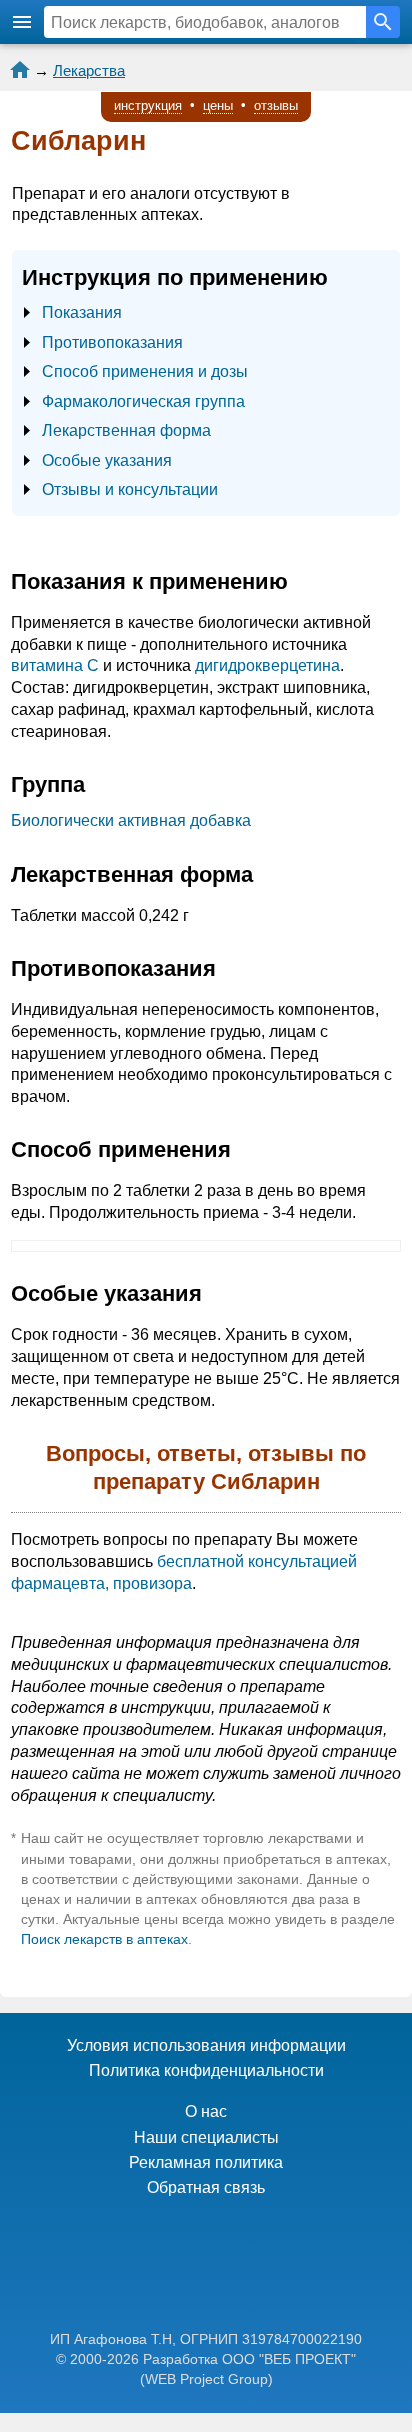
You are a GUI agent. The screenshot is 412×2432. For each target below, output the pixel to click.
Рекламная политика (206, 2162)
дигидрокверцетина (267, 665)
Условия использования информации (206, 2045)
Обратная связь (206, 2187)
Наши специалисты (206, 2137)
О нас (206, 2111)
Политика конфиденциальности (206, 2070)
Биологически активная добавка (131, 820)
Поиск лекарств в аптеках (104, 1939)
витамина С (55, 665)
